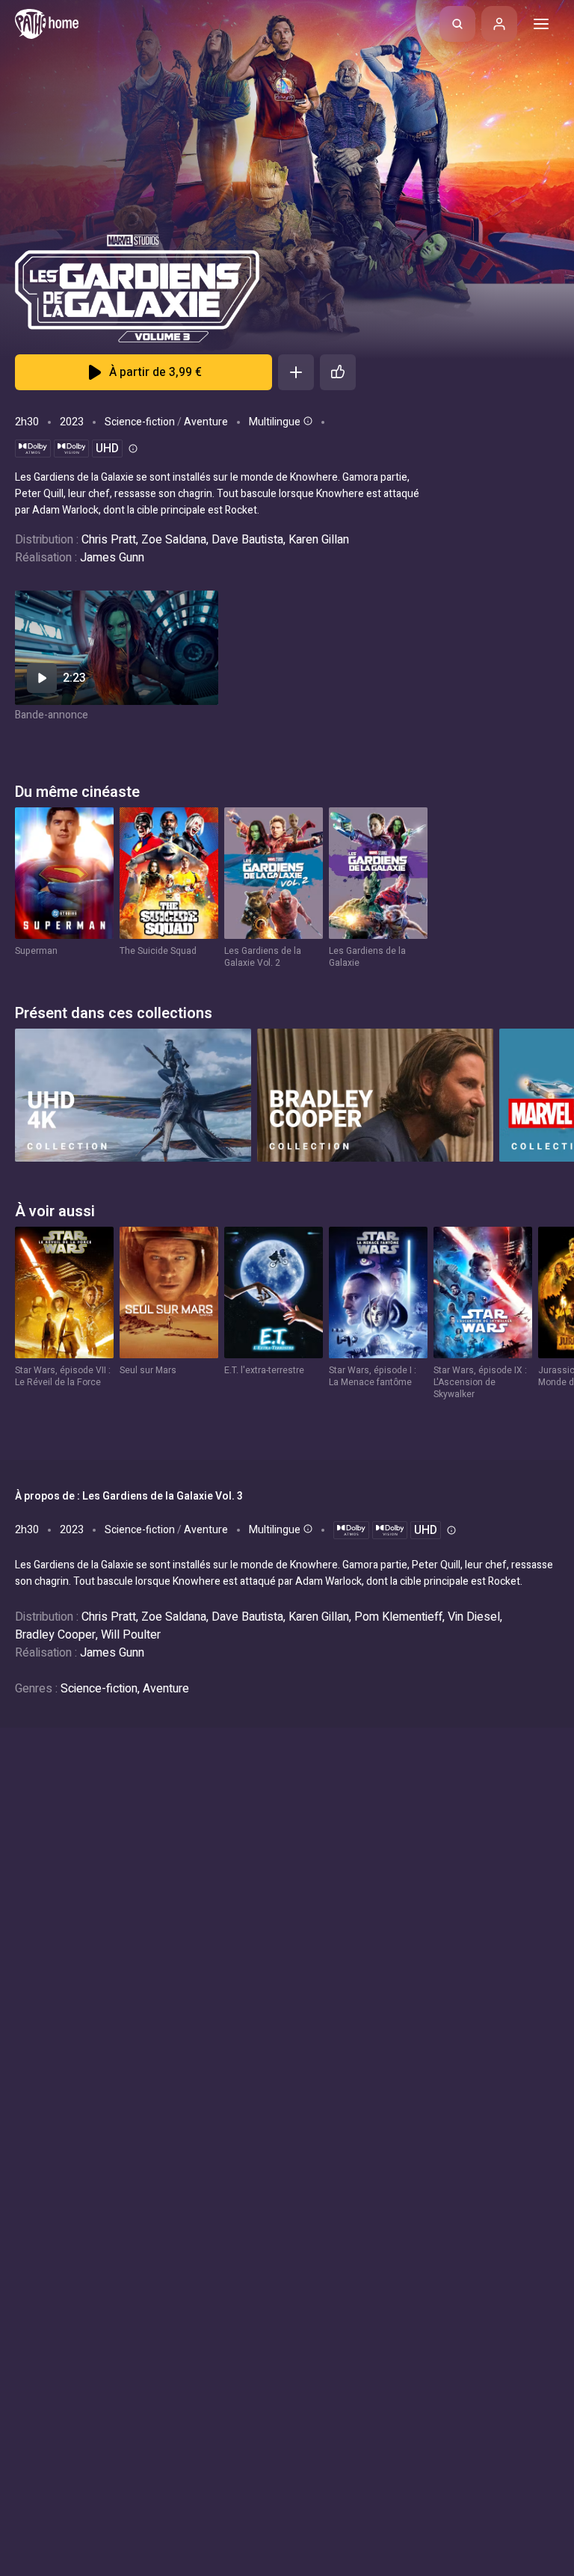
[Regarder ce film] (117, 648)
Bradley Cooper (55, 1635)
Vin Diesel (474, 1617)
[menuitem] (457, 24)
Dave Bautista (247, 540)
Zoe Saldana (174, 540)
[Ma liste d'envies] (296, 372)
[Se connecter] (499, 24)
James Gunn (112, 558)
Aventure (206, 422)
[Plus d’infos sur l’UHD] (132, 449)
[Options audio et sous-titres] (306, 421)
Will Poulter (131, 1635)
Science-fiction (140, 422)
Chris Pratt (109, 540)
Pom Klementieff (398, 1617)
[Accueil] (47, 24)
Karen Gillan (319, 540)
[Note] (338, 372)
